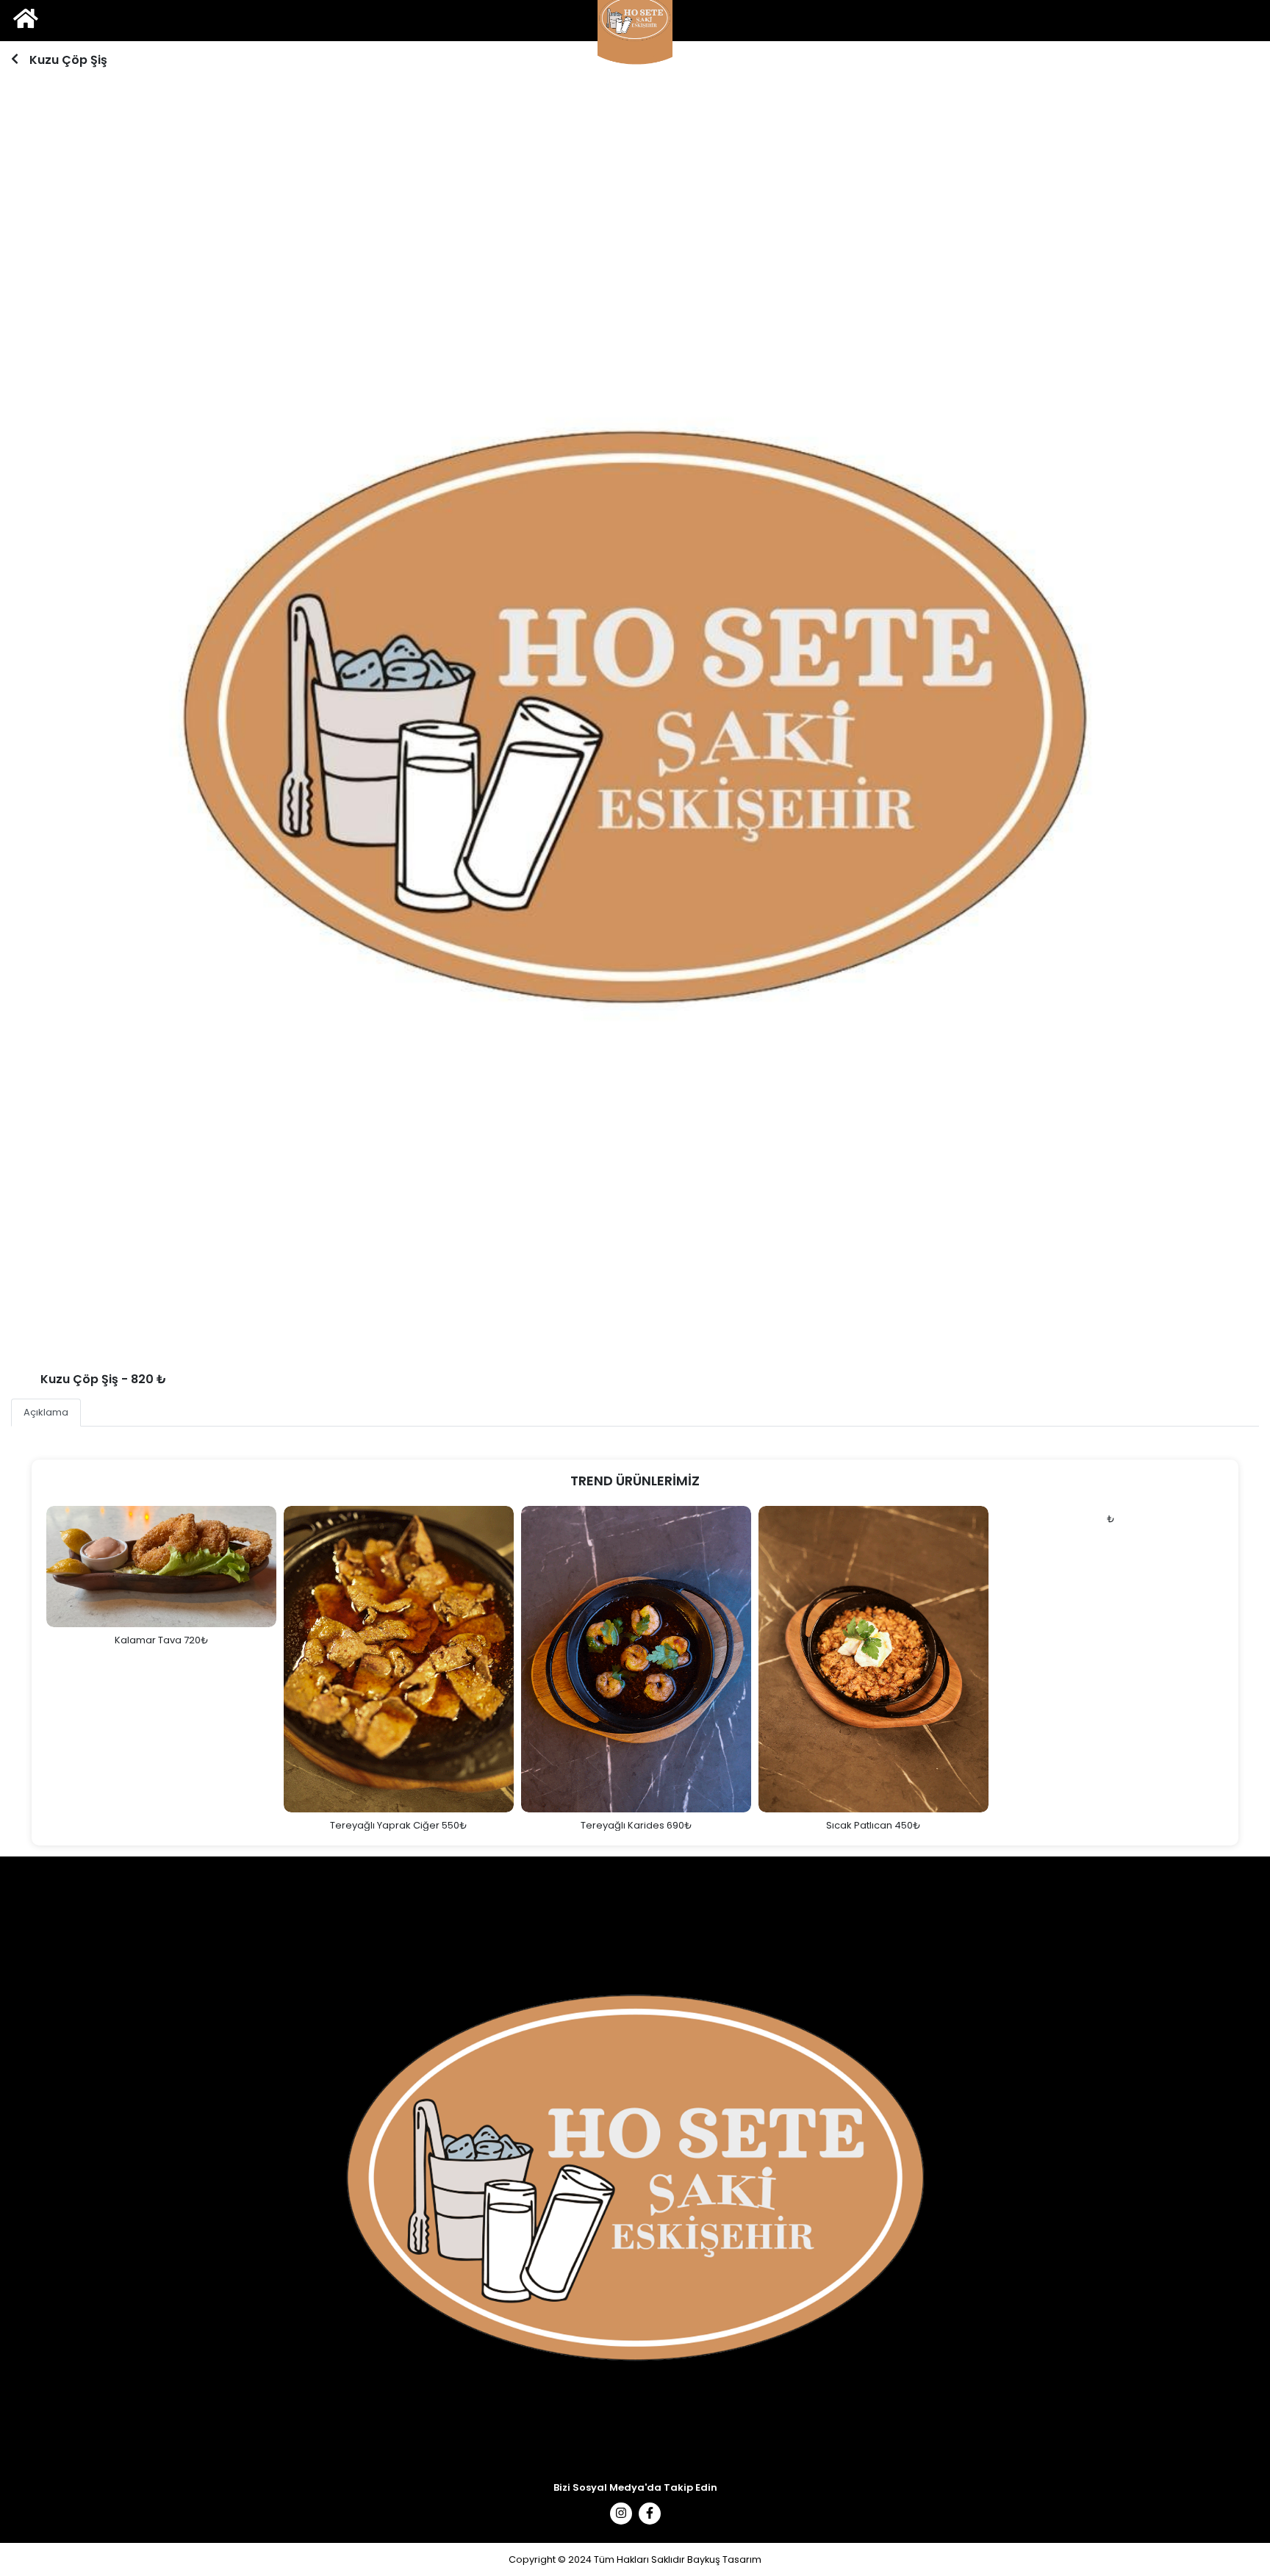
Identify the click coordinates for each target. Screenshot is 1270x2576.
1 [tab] (633, 1340)
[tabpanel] (635, 714)
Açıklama (46, 1412)
